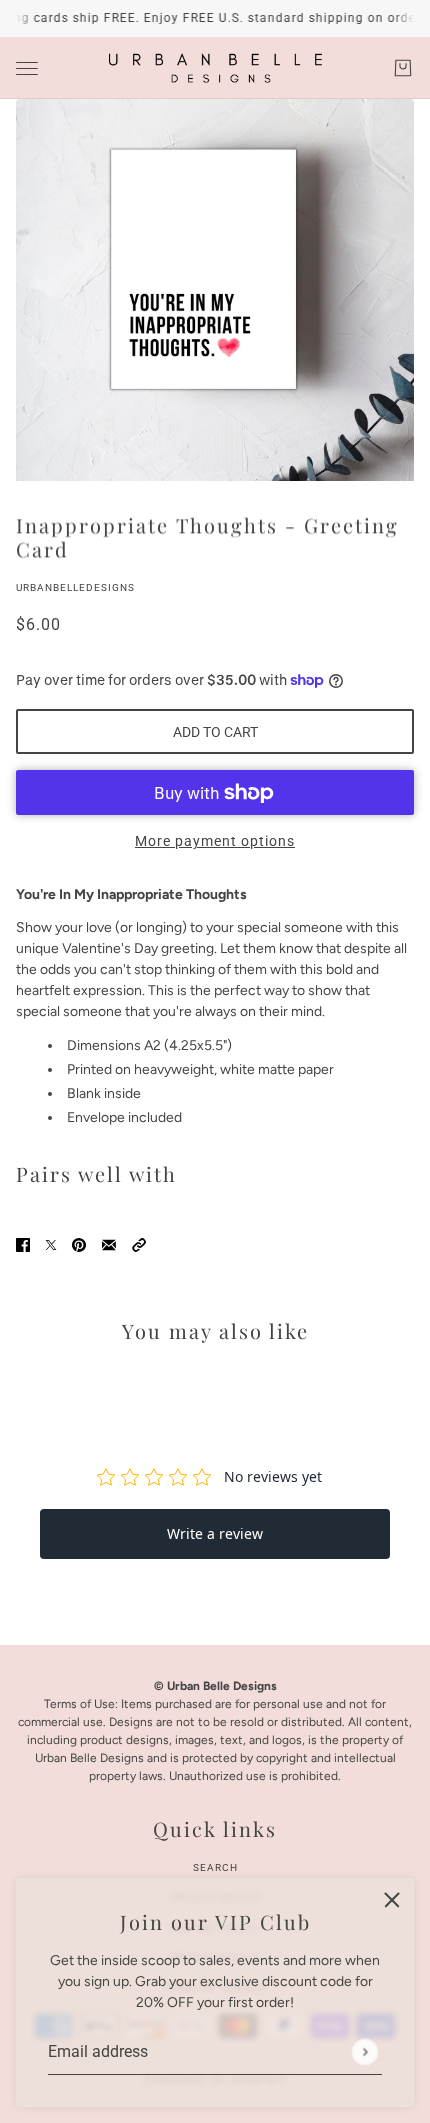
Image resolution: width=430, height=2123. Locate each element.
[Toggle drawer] (27, 68)
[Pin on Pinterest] (79, 1244)
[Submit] (364, 2051)
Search (215, 1867)
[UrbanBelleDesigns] (215, 68)
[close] (392, 1900)
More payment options (215, 841)
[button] (139, 1244)
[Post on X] (51, 1244)
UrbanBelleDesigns (75, 587)
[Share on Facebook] (23, 1244)
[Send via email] (109, 1244)
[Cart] (403, 68)
